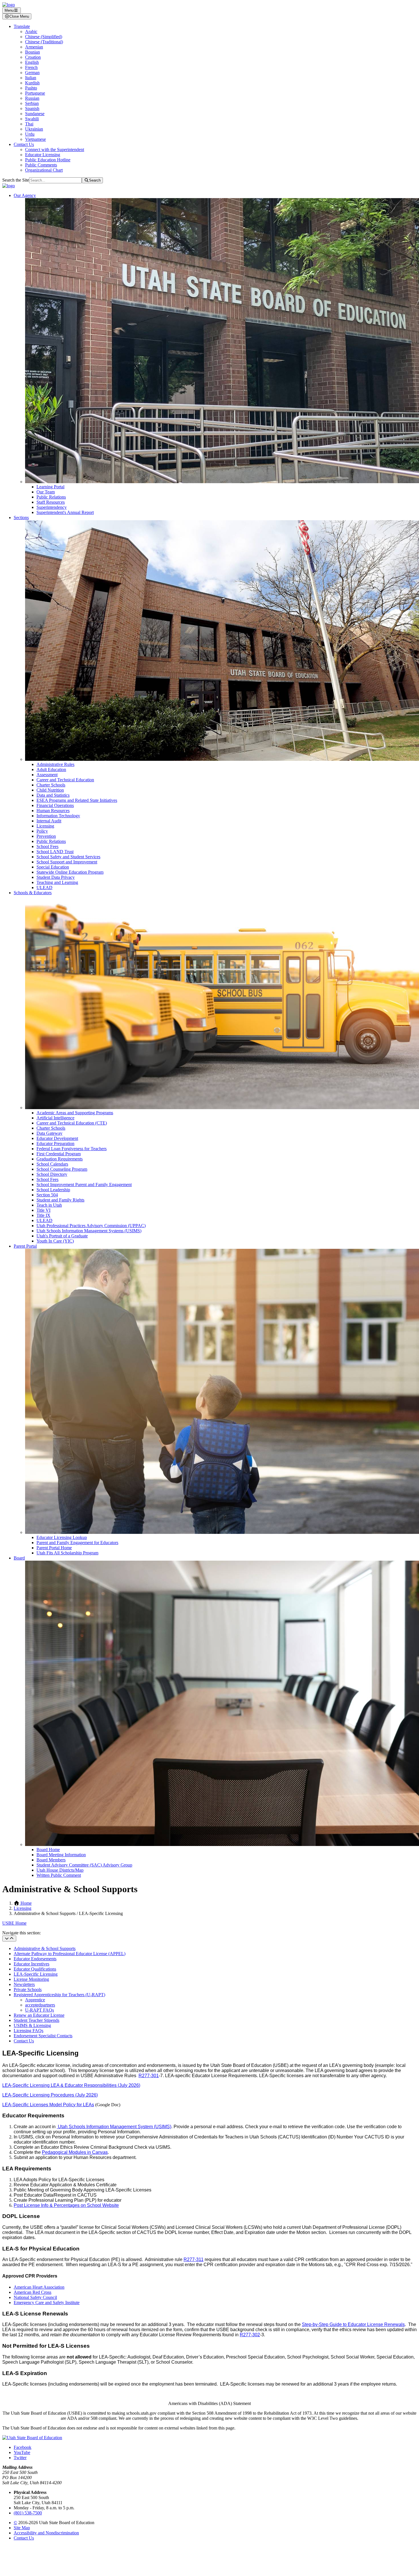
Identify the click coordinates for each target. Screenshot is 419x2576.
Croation (33, 57)
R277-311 (194, 2259)
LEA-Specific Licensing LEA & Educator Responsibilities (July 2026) (71, 2085)
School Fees (47, 846)
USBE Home (14, 1923)
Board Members (51, 1860)
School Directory (52, 1174)
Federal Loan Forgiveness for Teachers (72, 1149)
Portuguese (35, 93)
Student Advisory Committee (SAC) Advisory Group (84, 1865)
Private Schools (28, 1990)
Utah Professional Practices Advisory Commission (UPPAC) (91, 1226)
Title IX (43, 1215)
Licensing (45, 826)
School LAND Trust (55, 852)
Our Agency (25, 195)
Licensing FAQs (29, 2031)
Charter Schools (51, 785)
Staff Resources (51, 502)
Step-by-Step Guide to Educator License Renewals (353, 2324)
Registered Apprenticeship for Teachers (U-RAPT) (59, 1995)
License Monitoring (31, 1979)
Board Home (48, 1850)
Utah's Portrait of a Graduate (62, 1236)
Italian (31, 78)
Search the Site (16, 180)
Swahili (32, 119)
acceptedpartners (40, 2005)
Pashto (31, 88)
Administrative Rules (55, 764)
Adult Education (51, 769)
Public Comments (41, 165)
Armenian (34, 47)
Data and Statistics (53, 795)
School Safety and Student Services (68, 857)
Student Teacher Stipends (36, 2020)
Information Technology (58, 816)
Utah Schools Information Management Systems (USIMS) (89, 1231)
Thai (29, 124)
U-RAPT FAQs (39, 2010)
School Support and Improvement (67, 862)
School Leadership (53, 1190)
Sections (21, 518)
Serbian (32, 103)
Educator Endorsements (35, 1959)
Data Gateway (49, 1133)
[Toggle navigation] (9, 1938)
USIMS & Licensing (32, 2025)
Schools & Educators (33, 893)
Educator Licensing (43, 155)
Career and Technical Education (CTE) (72, 1123)
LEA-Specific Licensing (36, 1974)
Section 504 (47, 1195)
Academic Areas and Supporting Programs (75, 1113)
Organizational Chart (44, 170)
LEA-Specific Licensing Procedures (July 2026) (50, 2095)
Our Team (46, 492)
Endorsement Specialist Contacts (43, 2036)
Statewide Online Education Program (70, 872)
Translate (22, 26)
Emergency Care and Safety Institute (47, 2302)
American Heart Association (39, 2287)
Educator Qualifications (35, 1969)
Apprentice (35, 2000)
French (31, 67)
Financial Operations (55, 805)
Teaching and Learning (57, 882)
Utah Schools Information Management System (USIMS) (114, 2127)
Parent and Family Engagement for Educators (77, 1543)
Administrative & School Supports (45, 1948)
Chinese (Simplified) (44, 37)
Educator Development (57, 1138)
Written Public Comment (59, 1875)
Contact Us (24, 144)
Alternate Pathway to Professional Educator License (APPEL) (70, 1954)
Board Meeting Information (61, 1855)
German (32, 73)
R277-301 (149, 2076)
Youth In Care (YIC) (55, 1241)
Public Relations (51, 497)
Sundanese (35, 114)
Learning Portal (50, 487)
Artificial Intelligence (55, 1118)
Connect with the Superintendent (55, 150)
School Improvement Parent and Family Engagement (84, 1185)
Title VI (43, 1210)
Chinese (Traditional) (44, 42)
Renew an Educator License (39, 2015)
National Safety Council (35, 2297)
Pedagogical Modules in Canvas (75, 2152)
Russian (32, 98)
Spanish (32, 108)
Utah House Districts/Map (60, 1870)
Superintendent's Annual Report (65, 512)
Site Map (22, 2528)
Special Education (53, 867)
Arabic (31, 31)
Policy (42, 831)
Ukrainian (34, 129)
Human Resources (53, 811)
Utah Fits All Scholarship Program (67, 1553)
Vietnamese (35, 139)
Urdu (30, 134)
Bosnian (32, 52)
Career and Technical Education (65, 780)
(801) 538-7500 (28, 2513)
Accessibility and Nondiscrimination (46, 2533)
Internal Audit (49, 821)
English (32, 62)
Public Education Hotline (48, 160)
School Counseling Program (62, 1169)
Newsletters (24, 1984)
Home (26, 1903)
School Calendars (52, 1164)
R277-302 (250, 2335)
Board (19, 1558)
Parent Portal (25, 1246)
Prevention (46, 836)
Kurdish (32, 83)
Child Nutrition (50, 790)
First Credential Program (59, 1154)
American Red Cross (32, 2292)
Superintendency (52, 507)
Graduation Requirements (60, 1159)
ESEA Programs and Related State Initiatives (77, 800)
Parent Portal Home (54, 1548)
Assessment (47, 775)
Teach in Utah (49, 1205)
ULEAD (44, 888)
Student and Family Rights (60, 1200)
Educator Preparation (55, 1143)
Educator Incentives (31, 1964)
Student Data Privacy (56, 877)
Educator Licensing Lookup (62, 1537)
